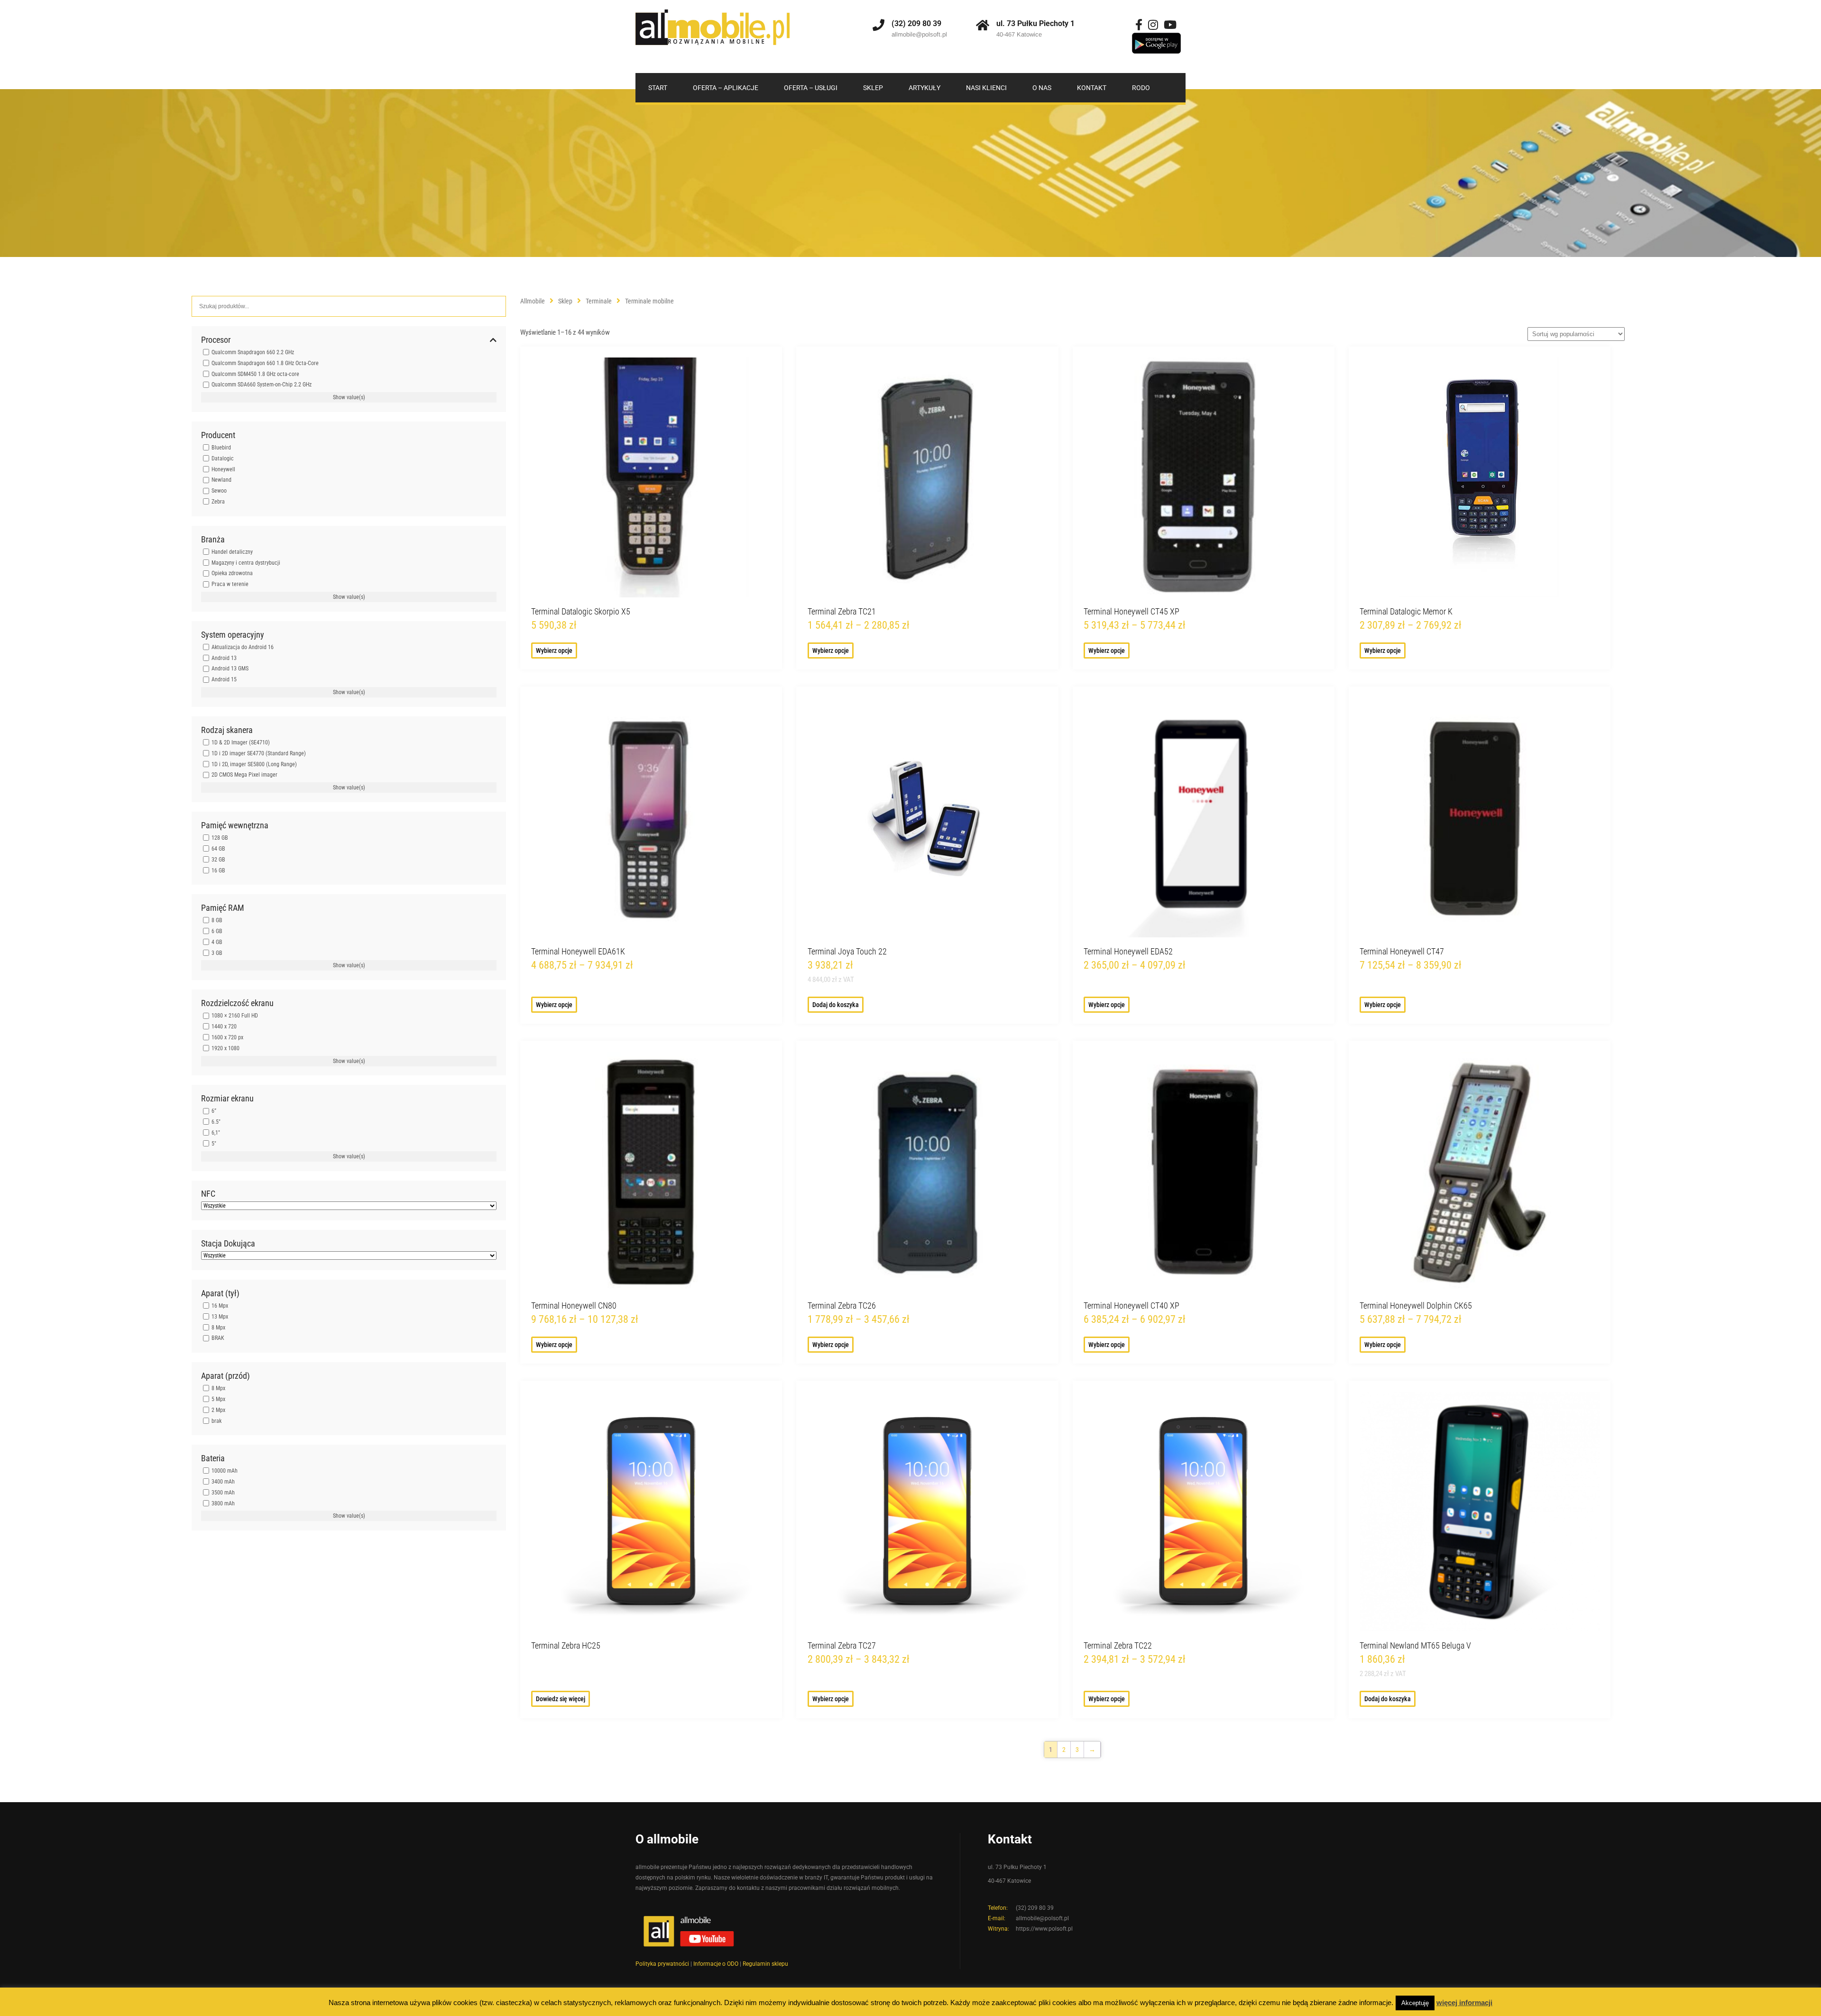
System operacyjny (233, 635)
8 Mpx (218, 1327)
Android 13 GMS (230, 669)
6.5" (216, 1122)
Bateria (213, 1458)
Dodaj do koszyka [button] (836, 1005)
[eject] (1156, 44)
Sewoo (219, 491)
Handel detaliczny (232, 552)
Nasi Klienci (986, 88)
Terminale (599, 301)
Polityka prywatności (662, 1964)
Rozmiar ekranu (227, 1099)
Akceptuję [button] (1415, 2003)
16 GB (218, 870)
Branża (213, 540)
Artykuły (924, 88)
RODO (1141, 88)
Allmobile (533, 301)
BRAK (218, 1338)
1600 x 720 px (227, 1037)
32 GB (218, 860)
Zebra (218, 502)
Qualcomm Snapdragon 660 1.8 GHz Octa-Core (265, 363)
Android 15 (224, 679)
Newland (221, 480)
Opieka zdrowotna (232, 573)
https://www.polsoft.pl (1044, 1929)
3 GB (217, 953)
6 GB (217, 931)
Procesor (216, 340)
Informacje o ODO (716, 1964)
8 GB (217, 920)
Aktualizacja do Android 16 (243, 647)
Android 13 (224, 658)
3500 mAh (223, 1493)
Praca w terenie (230, 584)
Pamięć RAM (223, 908)
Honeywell (223, 469)
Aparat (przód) (225, 1376)
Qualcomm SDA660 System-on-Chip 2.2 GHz (262, 385)
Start (658, 88)
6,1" (216, 1133)
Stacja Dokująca (228, 1244)
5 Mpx (218, 1399)
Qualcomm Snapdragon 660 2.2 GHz (253, 352)
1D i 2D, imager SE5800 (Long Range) (254, 764)
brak (216, 1420)
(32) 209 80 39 (916, 23)
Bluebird (221, 448)
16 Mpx (220, 1306)
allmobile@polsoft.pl (919, 34)
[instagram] (1153, 25)
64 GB (218, 849)
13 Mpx (220, 1317)
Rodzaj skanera (227, 730)
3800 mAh (223, 1503)
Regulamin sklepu (765, 1964)
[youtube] (1170, 25)
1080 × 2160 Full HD (235, 1016)
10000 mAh (225, 1471)
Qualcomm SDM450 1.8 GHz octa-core (255, 374)
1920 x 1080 (225, 1048)
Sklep (873, 88)
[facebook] (1139, 25)
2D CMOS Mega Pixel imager (244, 775)
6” (214, 1111)
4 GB (217, 942)
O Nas (1042, 88)
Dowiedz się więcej (561, 1699)
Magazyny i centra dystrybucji (246, 562)
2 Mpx (218, 1410)
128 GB (220, 838)
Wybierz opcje (554, 651)
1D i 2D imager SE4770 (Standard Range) (259, 753)
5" (214, 1144)
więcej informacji (1464, 2002)
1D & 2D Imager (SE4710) (241, 742)
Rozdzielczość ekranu (237, 1003)
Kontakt (1092, 88)
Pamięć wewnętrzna (235, 825)
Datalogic (223, 458)
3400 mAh (223, 1482)
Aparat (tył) (220, 1293)
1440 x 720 (224, 1026)
